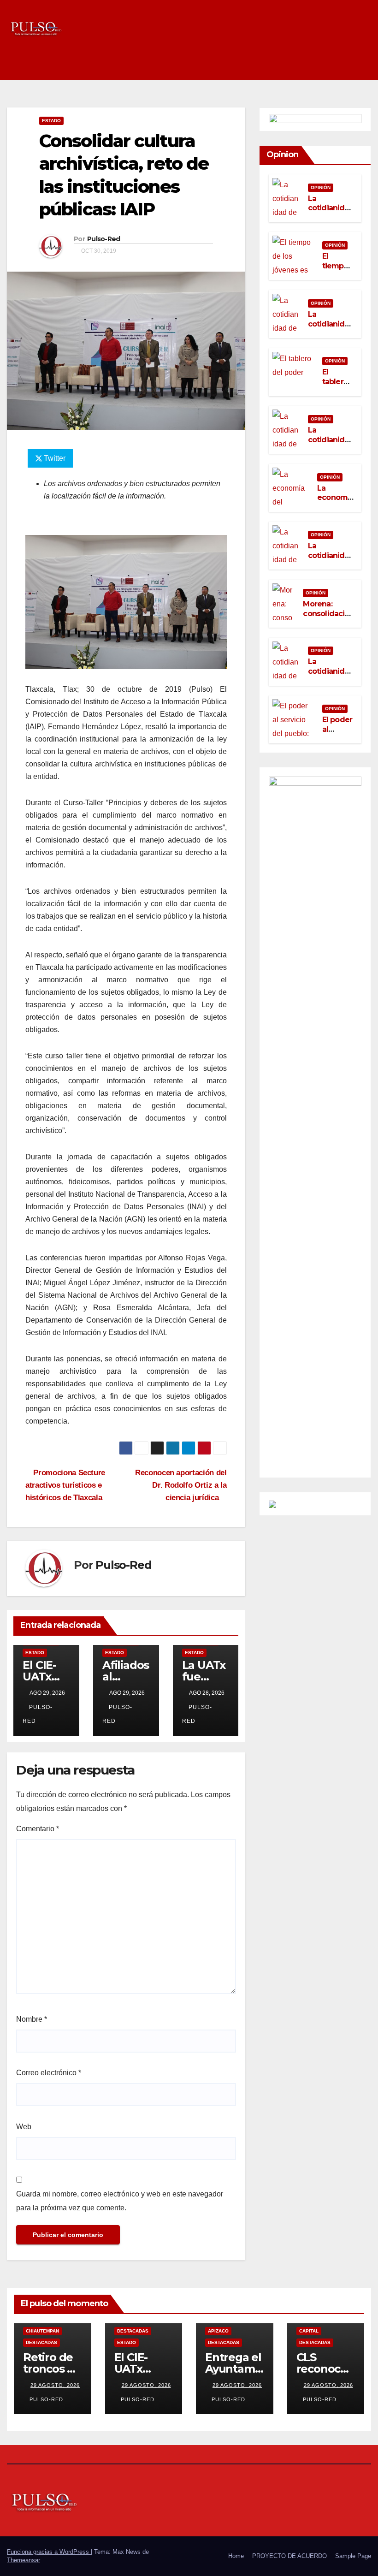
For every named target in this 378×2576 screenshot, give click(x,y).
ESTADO (51, 121)
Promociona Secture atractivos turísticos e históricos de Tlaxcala (65, 1485)
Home (236, 2556)
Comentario (38, 1829)
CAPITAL (309, 2331)
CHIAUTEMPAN (42, 2331)
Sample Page (353, 2556)
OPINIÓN (321, 187)
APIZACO (218, 2331)
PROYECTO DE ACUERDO (289, 2556)
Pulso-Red (104, 239)
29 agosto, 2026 (55, 2385)
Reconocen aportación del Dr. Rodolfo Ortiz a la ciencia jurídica (181, 1485)
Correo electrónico (49, 2073)
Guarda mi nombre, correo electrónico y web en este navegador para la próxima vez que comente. (120, 2201)
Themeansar (24, 2560)
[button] (344, 65)
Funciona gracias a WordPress (49, 2552)
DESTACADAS (41, 2342)
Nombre (32, 2019)
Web (24, 2127)
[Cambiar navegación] (362, 65)
